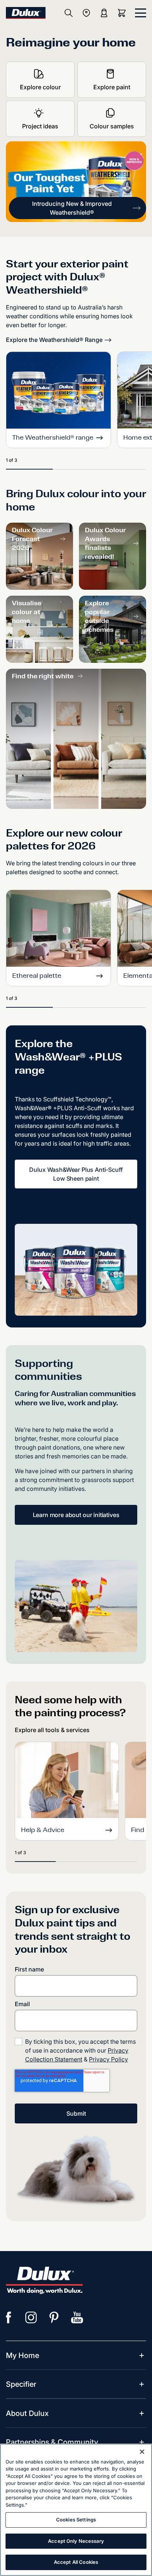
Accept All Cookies (76, 2562)
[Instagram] (31, 2317)
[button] (77, 208)
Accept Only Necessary (76, 2541)
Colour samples (112, 126)
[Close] (142, 2452)
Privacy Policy (108, 2059)
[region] (76, 2510)
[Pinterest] (54, 2317)
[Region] (86, 13)
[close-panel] (141, 13)
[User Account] (104, 13)
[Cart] (123, 13)
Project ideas (40, 126)
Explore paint (112, 87)
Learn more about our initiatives (76, 1515)
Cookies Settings (76, 2520)
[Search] (69, 13)
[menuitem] (23, 2355)
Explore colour (40, 87)
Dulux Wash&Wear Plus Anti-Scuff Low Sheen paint (76, 1174)
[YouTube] (77, 2317)
